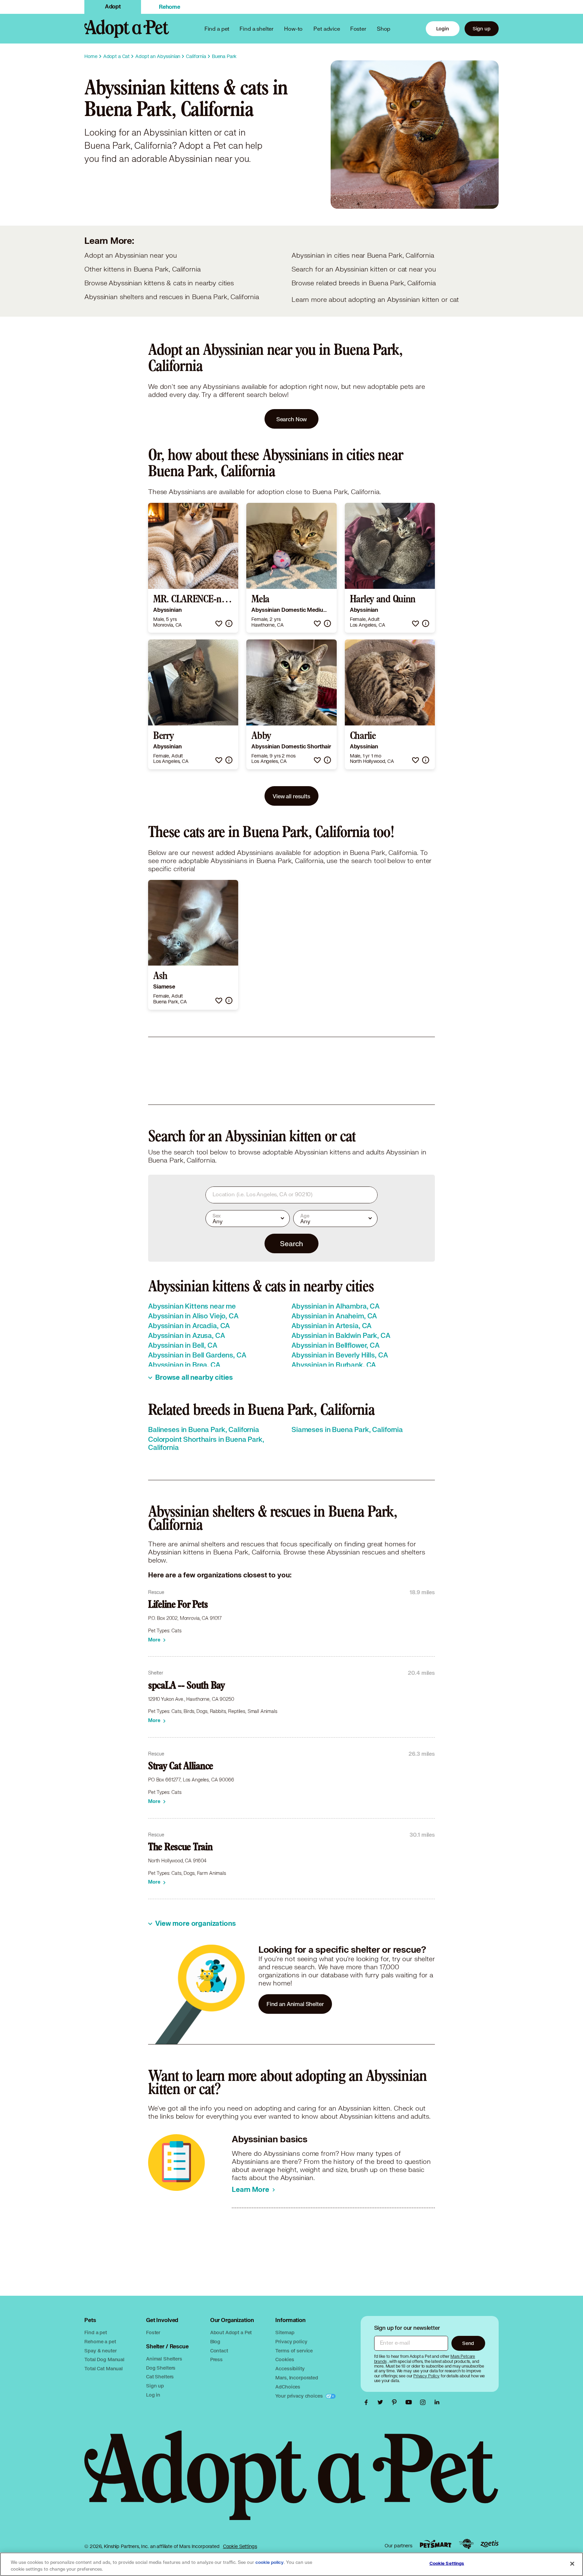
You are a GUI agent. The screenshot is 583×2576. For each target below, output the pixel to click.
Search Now (292, 419)
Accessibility (290, 2368)
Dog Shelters (161, 2368)
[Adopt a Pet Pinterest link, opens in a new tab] (396, 2402)
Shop (384, 28)
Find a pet (96, 2332)
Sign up (482, 28)
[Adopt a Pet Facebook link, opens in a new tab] (368, 2402)
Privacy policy (291, 2341)
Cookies (285, 2359)
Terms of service (294, 2351)
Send (468, 2343)
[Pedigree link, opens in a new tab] (466, 2544)
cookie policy (270, 2563)
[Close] (572, 2564)
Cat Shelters (160, 2377)
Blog (215, 2341)
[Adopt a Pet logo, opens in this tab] (291, 2482)
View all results (291, 796)
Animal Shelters (164, 2359)
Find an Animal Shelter (295, 2004)
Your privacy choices (300, 2396)
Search (291, 1243)
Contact (219, 2351)
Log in (153, 2395)
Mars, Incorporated (297, 2378)
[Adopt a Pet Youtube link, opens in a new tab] (410, 2402)
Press (216, 2359)
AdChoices (288, 2387)
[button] (219, 623)
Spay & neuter (100, 2351)
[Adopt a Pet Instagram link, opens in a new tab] (424, 2402)
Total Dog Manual (104, 2359)
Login (443, 28)
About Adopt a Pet (231, 2332)
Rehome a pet (100, 2341)
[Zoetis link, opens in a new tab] (490, 2544)
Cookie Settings (240, 2546)
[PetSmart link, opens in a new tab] (436, 2544)
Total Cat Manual (104, 2368)
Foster (358, 28)
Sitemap (285, 2332)
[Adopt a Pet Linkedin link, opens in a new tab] (437, 2402)
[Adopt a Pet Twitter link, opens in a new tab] (382, 2402)
